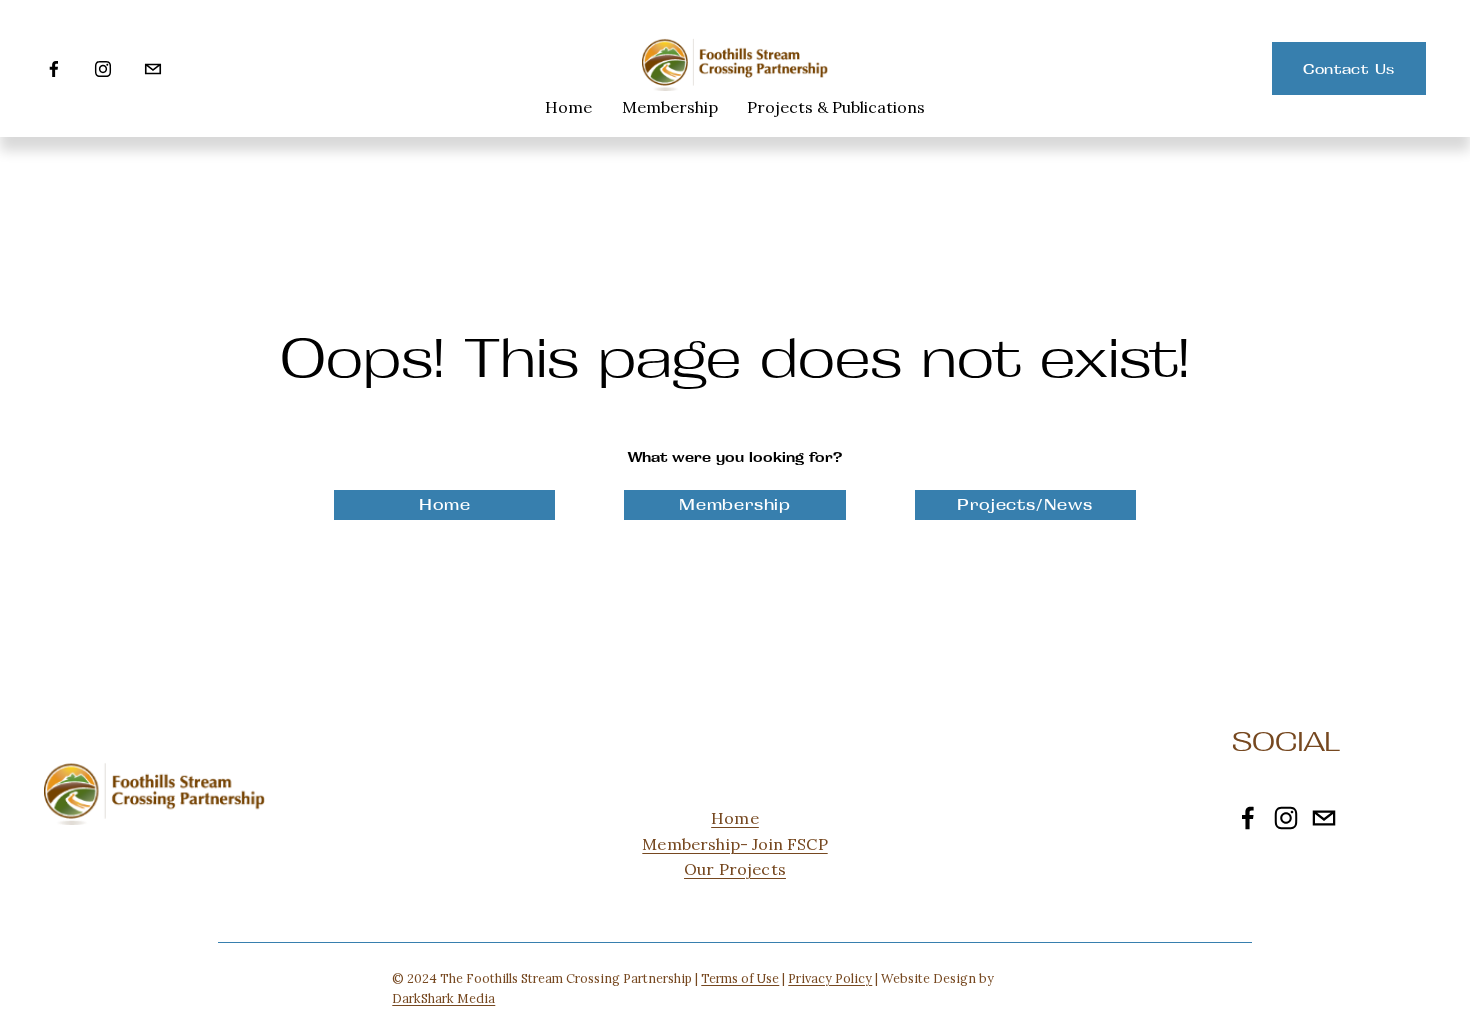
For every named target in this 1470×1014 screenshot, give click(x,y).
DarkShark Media (443, 998)
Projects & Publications (836, 107)
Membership (670, 107)
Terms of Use (740, 978)
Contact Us (1349, 69)
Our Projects (735, 869)
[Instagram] (103, 69)
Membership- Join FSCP (734, 844)
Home (568, 107)
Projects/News (1024, 504)
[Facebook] (54, 69)
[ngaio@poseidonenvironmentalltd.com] (153, 69)
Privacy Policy (830, 978)
